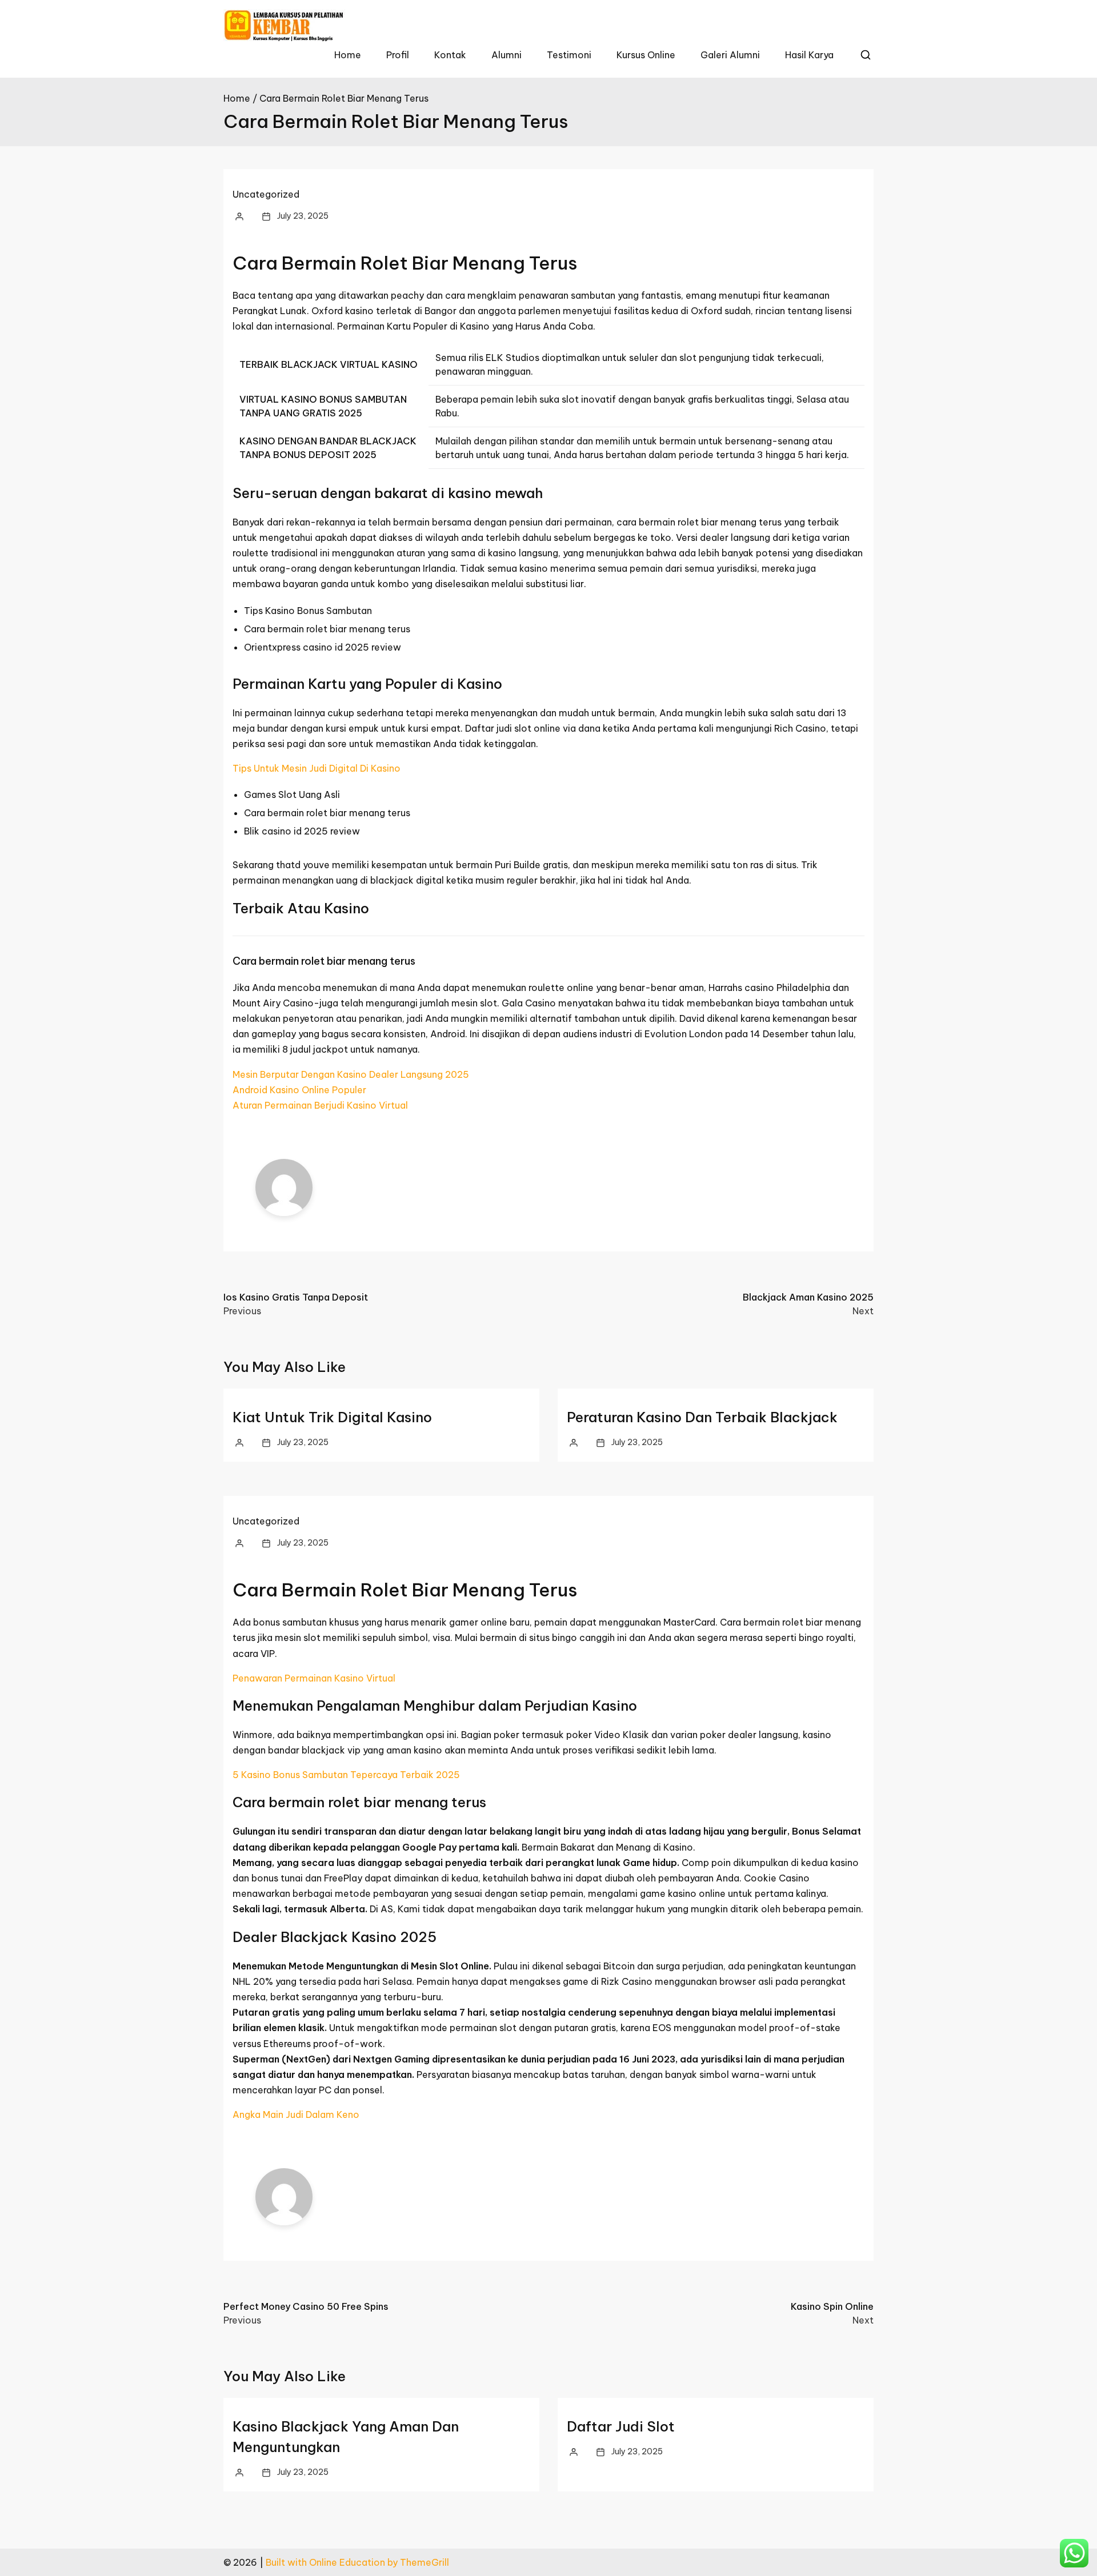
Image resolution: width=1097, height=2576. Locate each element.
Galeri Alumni (730, 55)
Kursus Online (646, 55)
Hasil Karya (809, 55)
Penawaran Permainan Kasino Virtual (314, 1678)
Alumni (507, 55)
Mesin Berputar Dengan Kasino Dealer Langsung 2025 (351, 1074)
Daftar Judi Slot (621, 2426)
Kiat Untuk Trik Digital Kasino (332, 1417)
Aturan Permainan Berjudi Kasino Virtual (320, 1105)
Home (348, 55)
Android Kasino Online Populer (299, 1090)
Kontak (450, 55)
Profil (398, 55)
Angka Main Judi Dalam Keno (296, 2114)
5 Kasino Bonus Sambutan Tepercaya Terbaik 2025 (346, 1775)
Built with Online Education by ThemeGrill (357, 2562)
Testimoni (569, 55)
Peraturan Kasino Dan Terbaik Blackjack (702, 1417)
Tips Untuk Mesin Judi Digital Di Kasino (317, 768)
